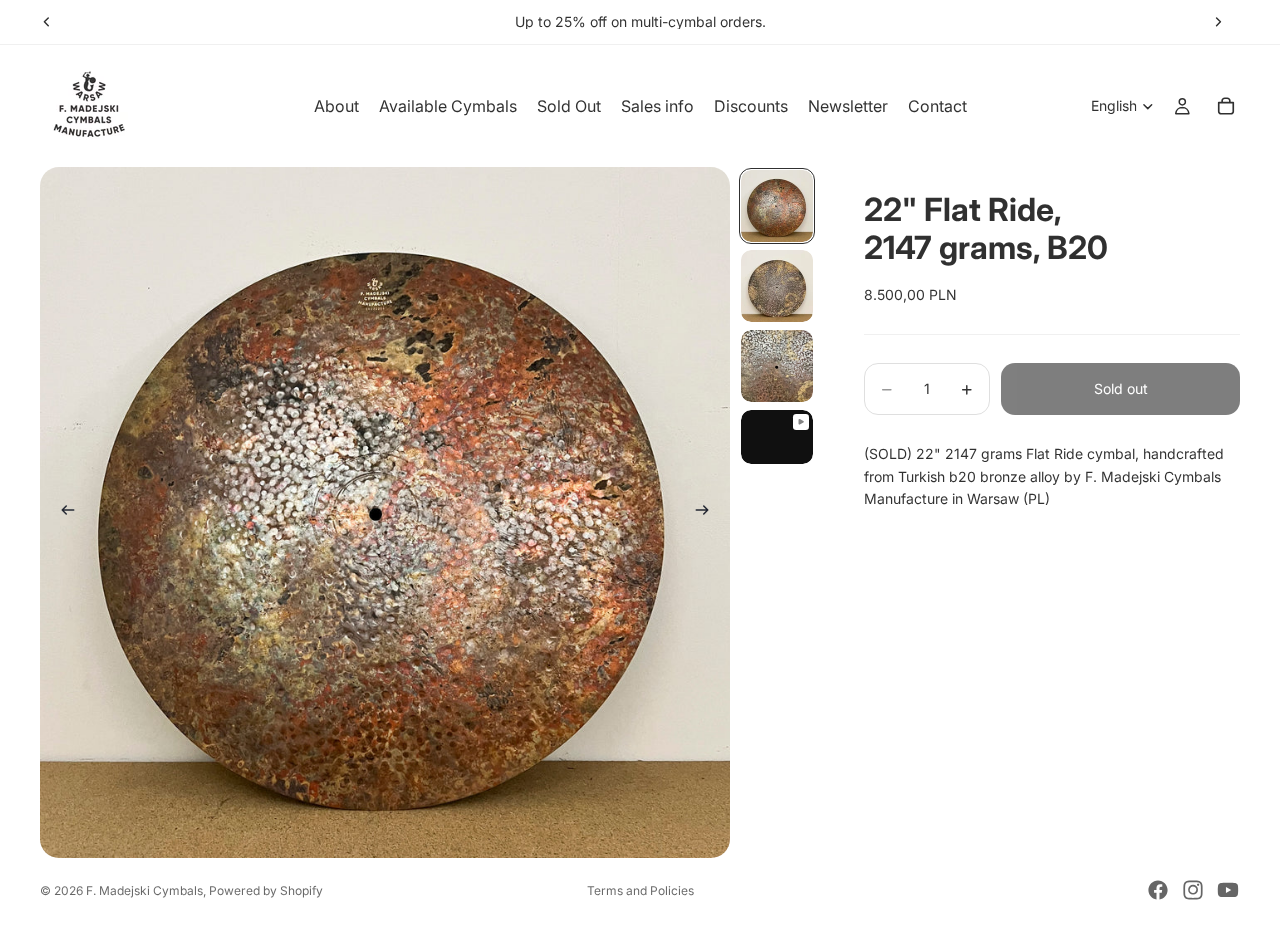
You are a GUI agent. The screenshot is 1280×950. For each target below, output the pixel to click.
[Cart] (1226, 106)
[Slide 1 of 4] (777, 206)
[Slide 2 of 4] (777, 286)
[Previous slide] (47, 22)
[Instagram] (1193, 890)
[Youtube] (1228, 890)
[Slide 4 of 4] (777, 437)
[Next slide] (1218, 22)
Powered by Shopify (266, 890)
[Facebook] (1158, 890)
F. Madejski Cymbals (144, 890)
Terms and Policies (640, 890)
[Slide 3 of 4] (777, 366)
